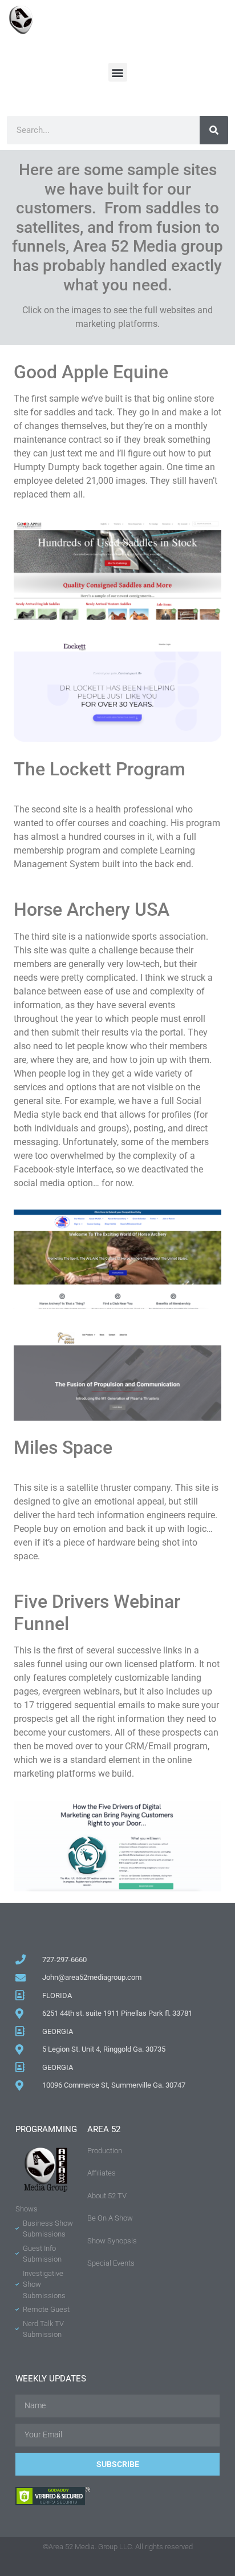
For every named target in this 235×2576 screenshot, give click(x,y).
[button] (118, 72)
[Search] (214, 130)
